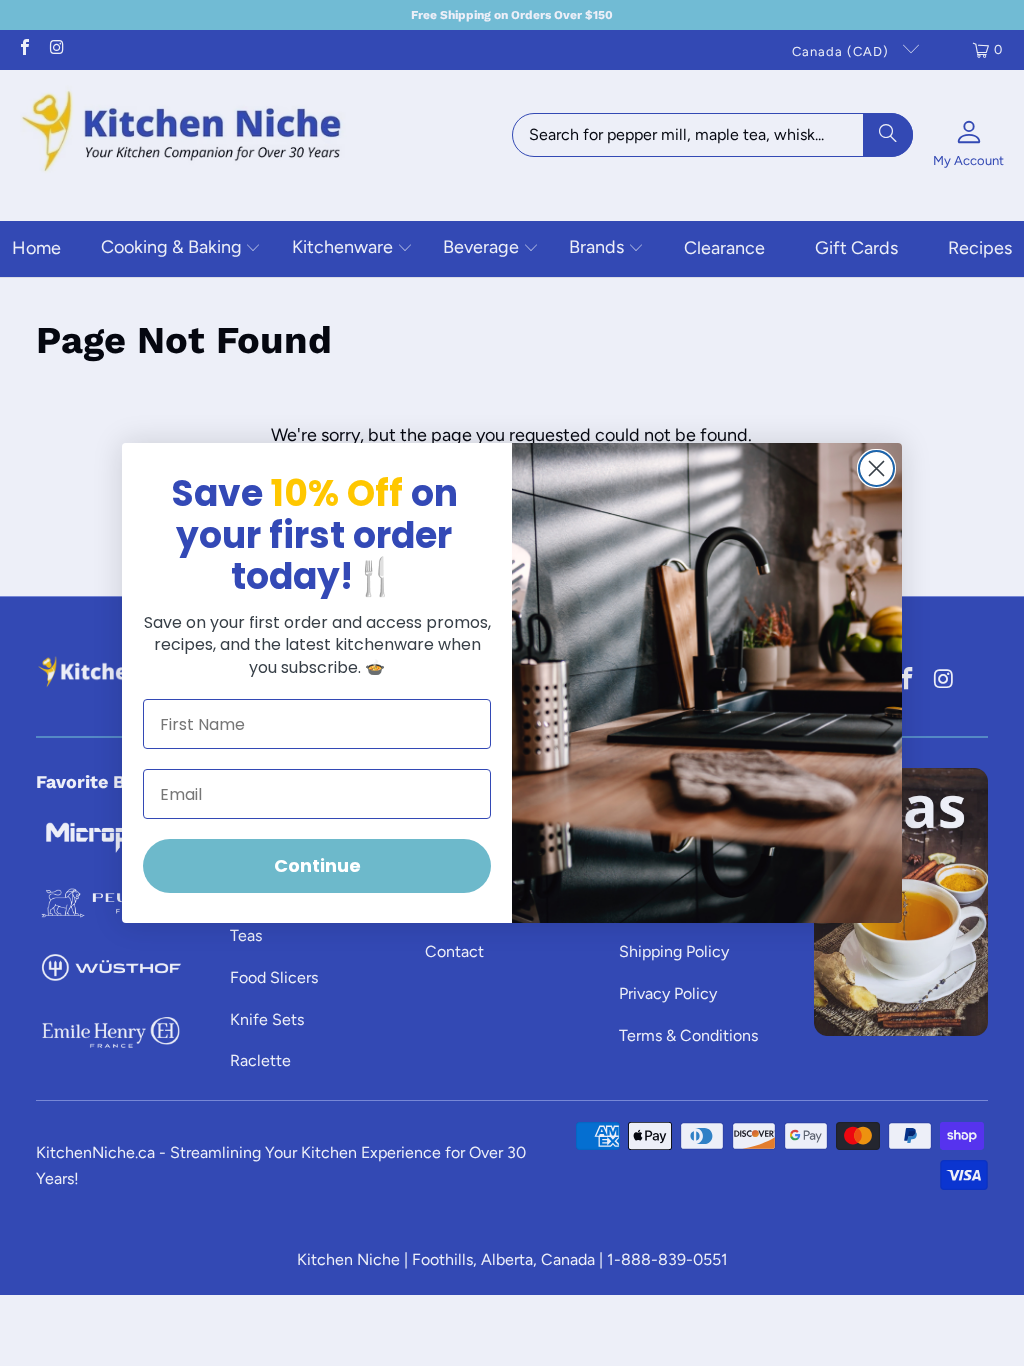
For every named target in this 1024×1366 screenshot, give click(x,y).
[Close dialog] (876, 468)
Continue (317, 865)
